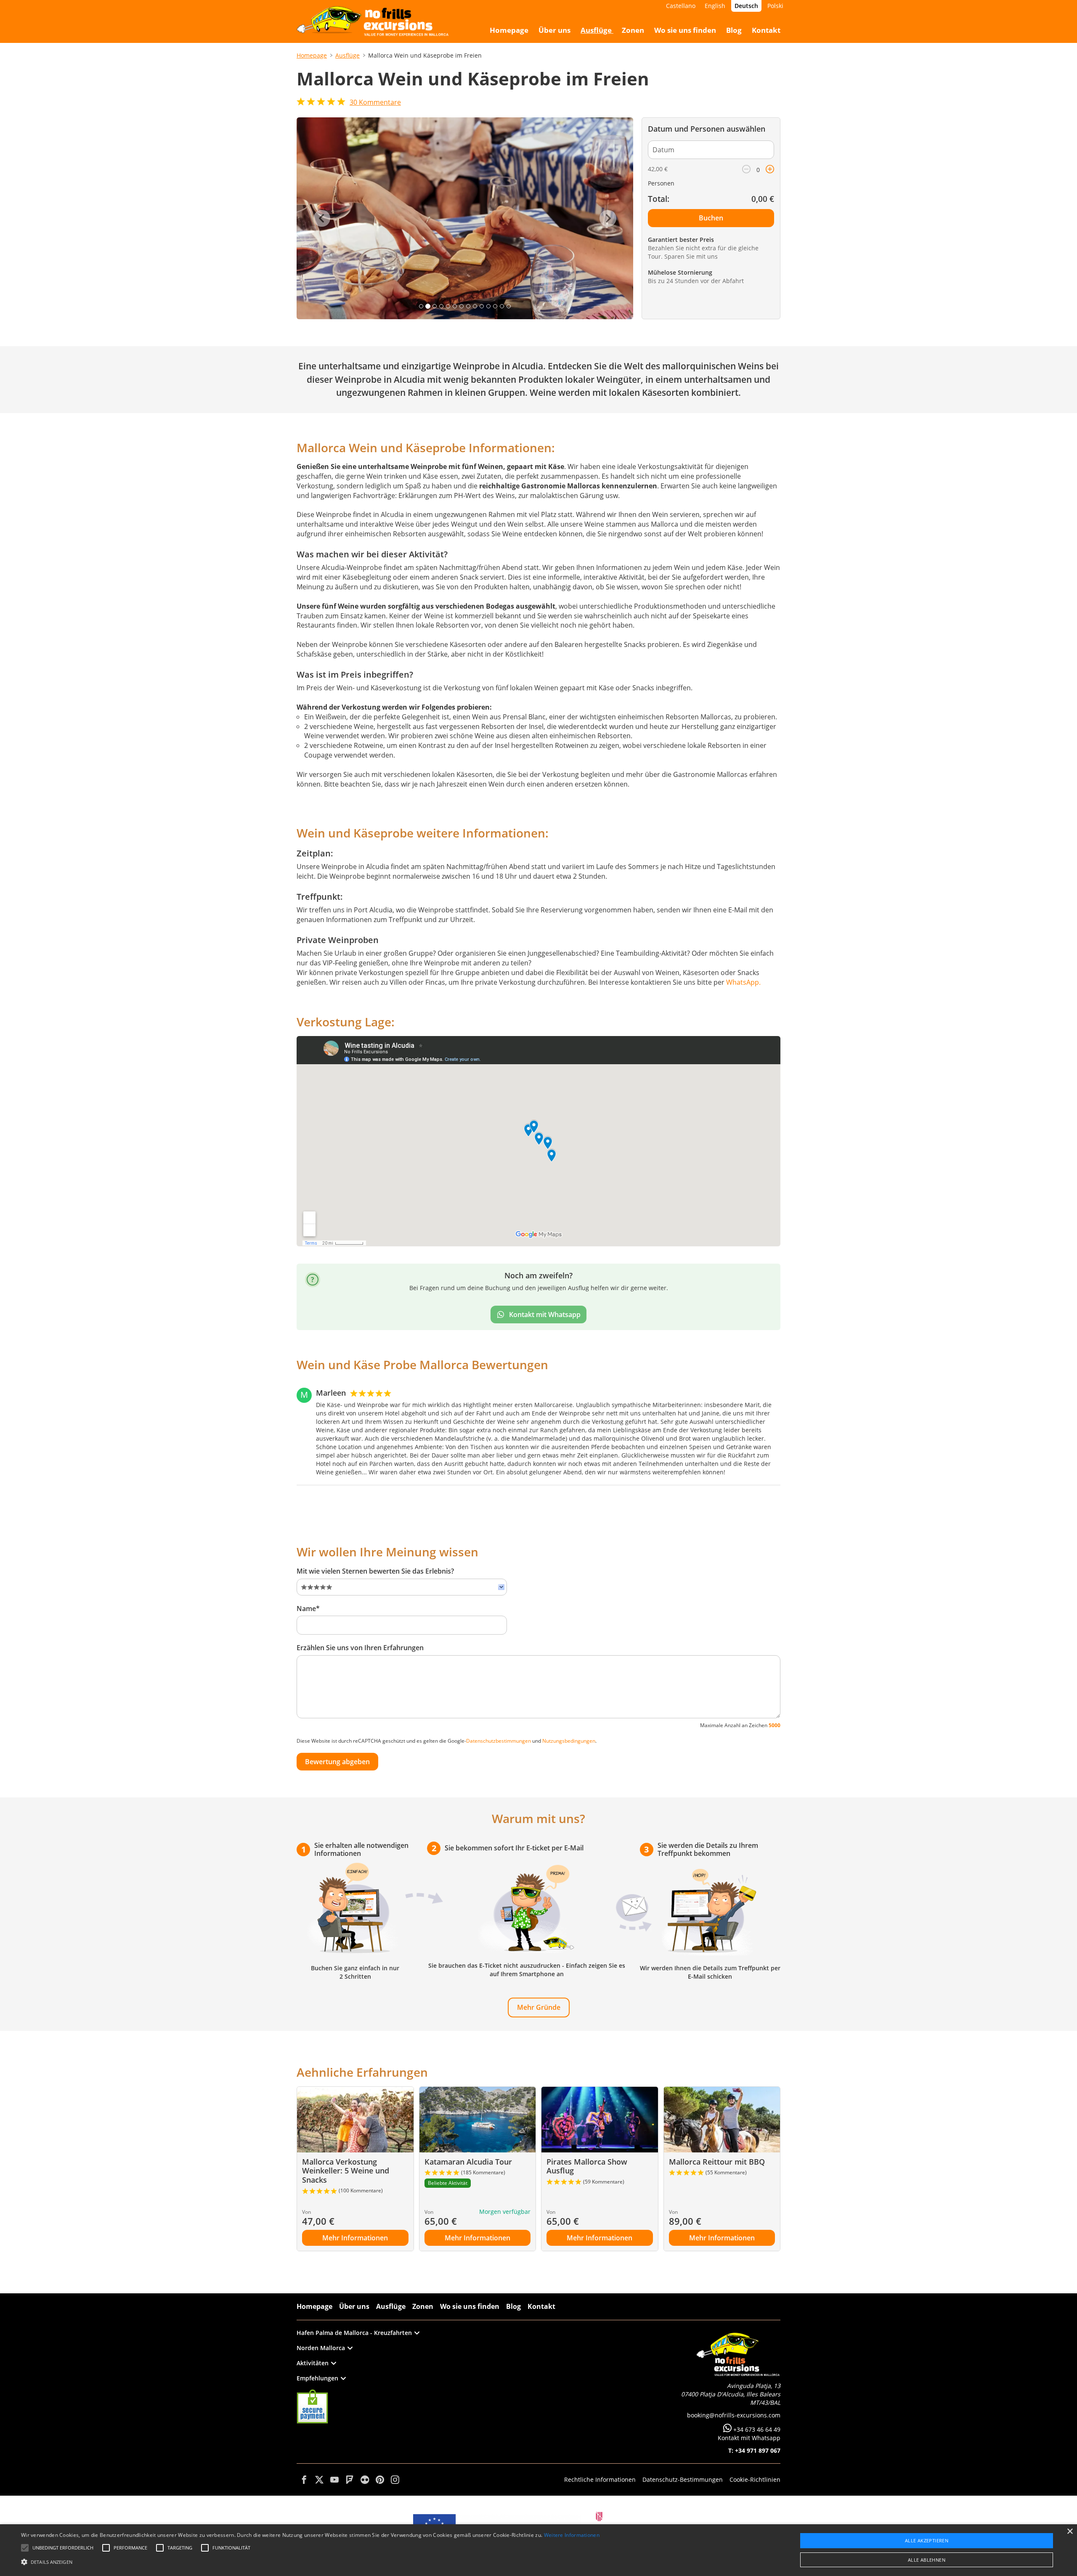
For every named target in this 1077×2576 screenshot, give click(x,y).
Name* (308, 1609)
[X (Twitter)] (319, 2480)
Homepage (312, 55)
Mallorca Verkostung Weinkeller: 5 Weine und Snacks (346, 2171)
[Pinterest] (380, 2480)
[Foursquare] (350, 2480)
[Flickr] (365, 2480)
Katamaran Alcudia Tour (468, 2162)
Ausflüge (348, 55)
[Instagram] (395, 2480)
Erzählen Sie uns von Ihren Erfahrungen (360, 1648)
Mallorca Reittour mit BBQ (717, 2162)
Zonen (423, 2306)
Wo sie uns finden (470, 2306)
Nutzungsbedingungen (569, 1741)
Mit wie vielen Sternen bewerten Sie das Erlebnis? (375, 1571)
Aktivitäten (313, 2363)
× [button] (1070, 2532)
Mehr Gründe (539, 2007)
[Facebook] (304, 2480)
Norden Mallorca (321, 2348)
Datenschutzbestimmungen (499, 1741)
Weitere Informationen (572, 2535)
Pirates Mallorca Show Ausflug (587, 2166)
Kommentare (375, 102)
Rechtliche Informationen (600, 2479)
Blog (513, 2306)
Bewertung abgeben (337, 1762)
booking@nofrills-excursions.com (734, 2415)
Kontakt (541, 2306)
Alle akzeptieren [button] (927, 2540)
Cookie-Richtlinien (755, 2479)
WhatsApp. (743, 982)
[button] (310, 2561)
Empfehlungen (317, 2378)
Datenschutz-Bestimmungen (683, 2479)
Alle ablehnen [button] (927, 2560)
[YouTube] (334, 2480)
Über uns (354, 2306)
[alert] (538, 2550)
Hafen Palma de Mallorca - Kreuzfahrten (354, 2333)
